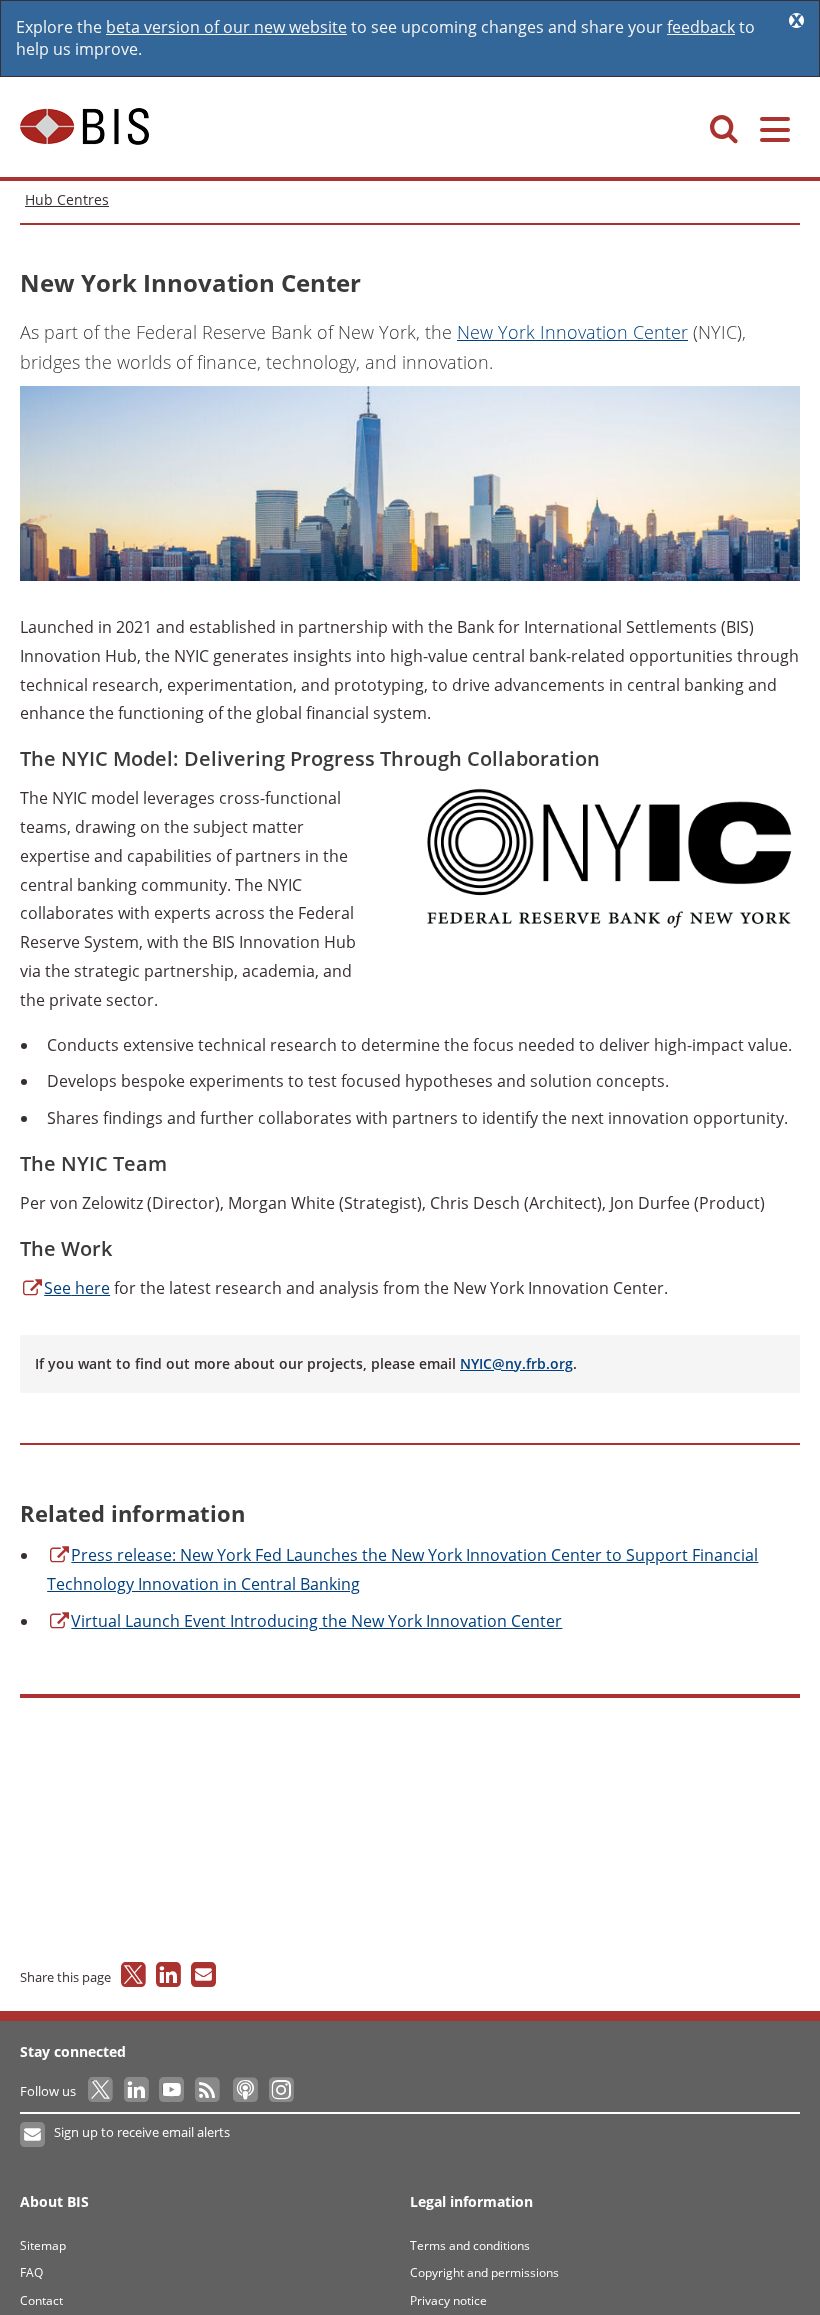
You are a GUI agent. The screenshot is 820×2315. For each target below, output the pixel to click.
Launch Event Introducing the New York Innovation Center (316, 1621)
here (77, 1288)
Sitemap (43, 2245)
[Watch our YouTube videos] (173, 2091)
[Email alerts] (33, 2135)
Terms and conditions (470, 2245)
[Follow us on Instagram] (280, 2091)
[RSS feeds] (208, 2091)
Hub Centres (67, 199)
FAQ (31, 2272)
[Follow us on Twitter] (101, 2091)
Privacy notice (448, 2300)
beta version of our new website (226, 27)
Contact (41, 2300)
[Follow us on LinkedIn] (137, 2091)
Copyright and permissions (484, 2272)
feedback (701, 27)
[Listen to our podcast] (244, 2091)
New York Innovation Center (572, 332)
